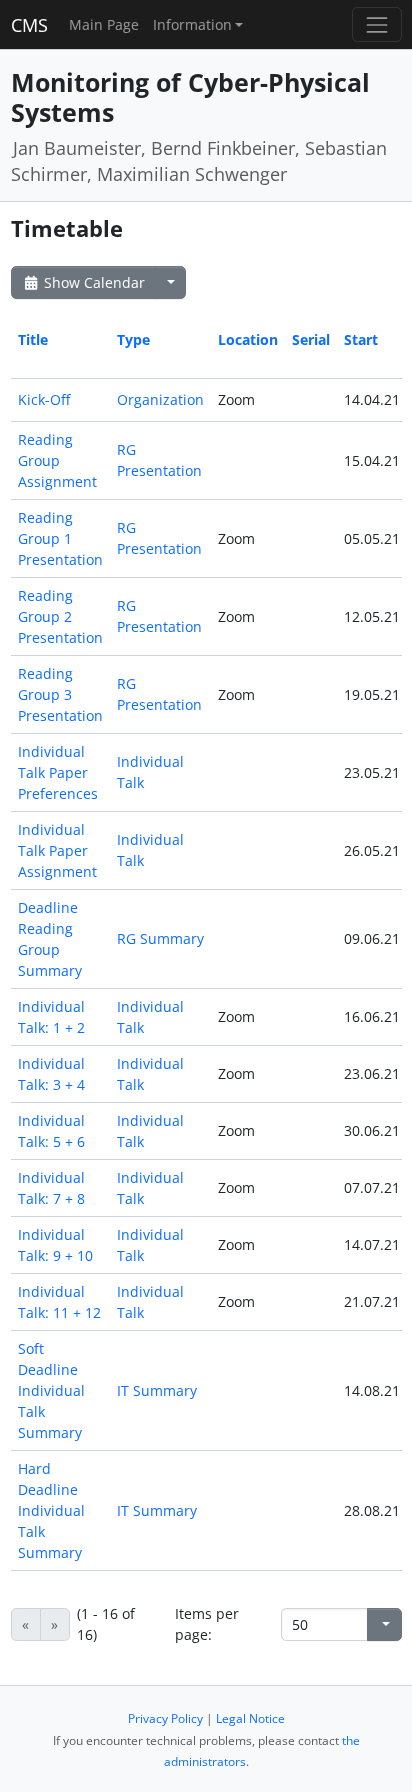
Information (192, 24)
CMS (29, 25)
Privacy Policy (165, 1718)
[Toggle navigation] (376, 24)
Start (361, 339)
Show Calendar (92, 282)
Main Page (104, 24)
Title (33, 339)
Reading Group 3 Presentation (60, 694)
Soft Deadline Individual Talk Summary (51, 1390)
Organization (160, 399)
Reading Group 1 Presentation (60, 538)
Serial (311, 339)
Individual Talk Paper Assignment (57, 850)
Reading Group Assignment (57, 460)
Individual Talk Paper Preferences (58, 772)
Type (133, 339)
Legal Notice (250, 1718)
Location (248, 339)
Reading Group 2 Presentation (60, 616)
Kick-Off (44, 399)
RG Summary (160, 938)
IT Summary (157, 1390)
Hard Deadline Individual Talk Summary (51, 1510)
